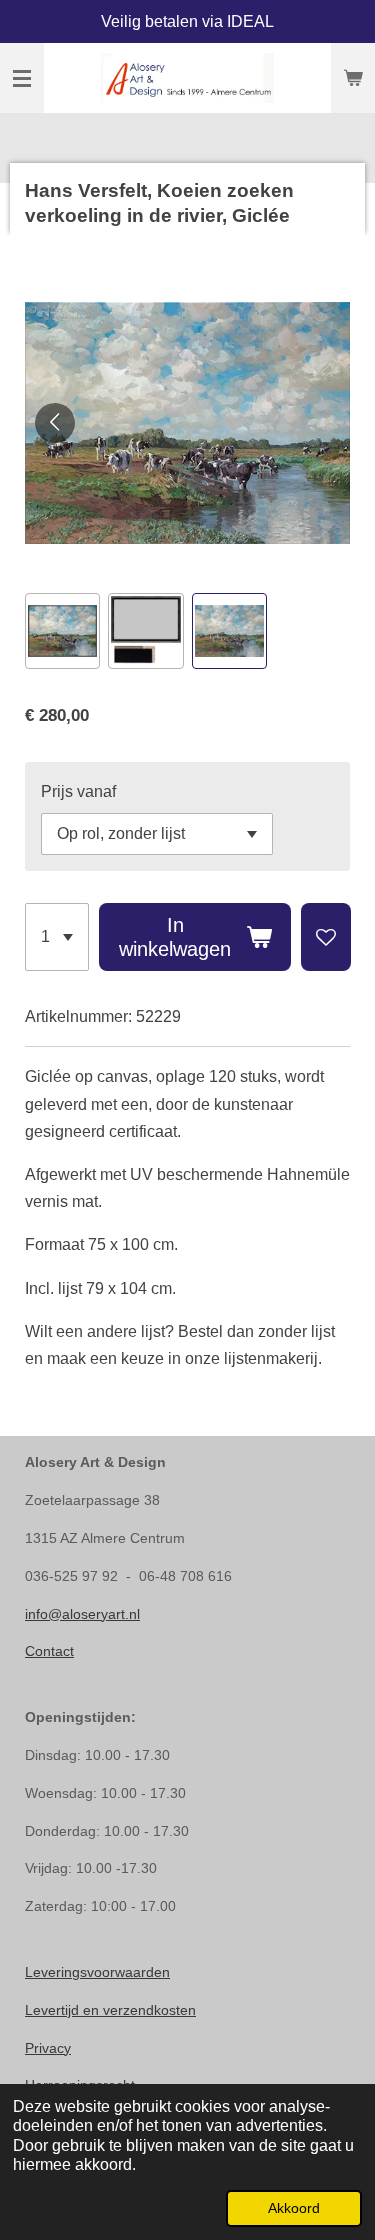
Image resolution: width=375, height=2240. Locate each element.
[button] (62, 630)
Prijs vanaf (78, 791)
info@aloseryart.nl (82, 1614)
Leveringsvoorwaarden (97, 1972)
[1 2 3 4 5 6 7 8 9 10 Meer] (57, 937)
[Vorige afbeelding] (55, 423)
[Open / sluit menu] (22, 78)
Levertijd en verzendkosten (110, 2010)
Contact (49, 1651)
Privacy (48, 2048)
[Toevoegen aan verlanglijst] (326, 937)
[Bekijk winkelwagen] (353, 78)
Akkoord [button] (294, 2208)
